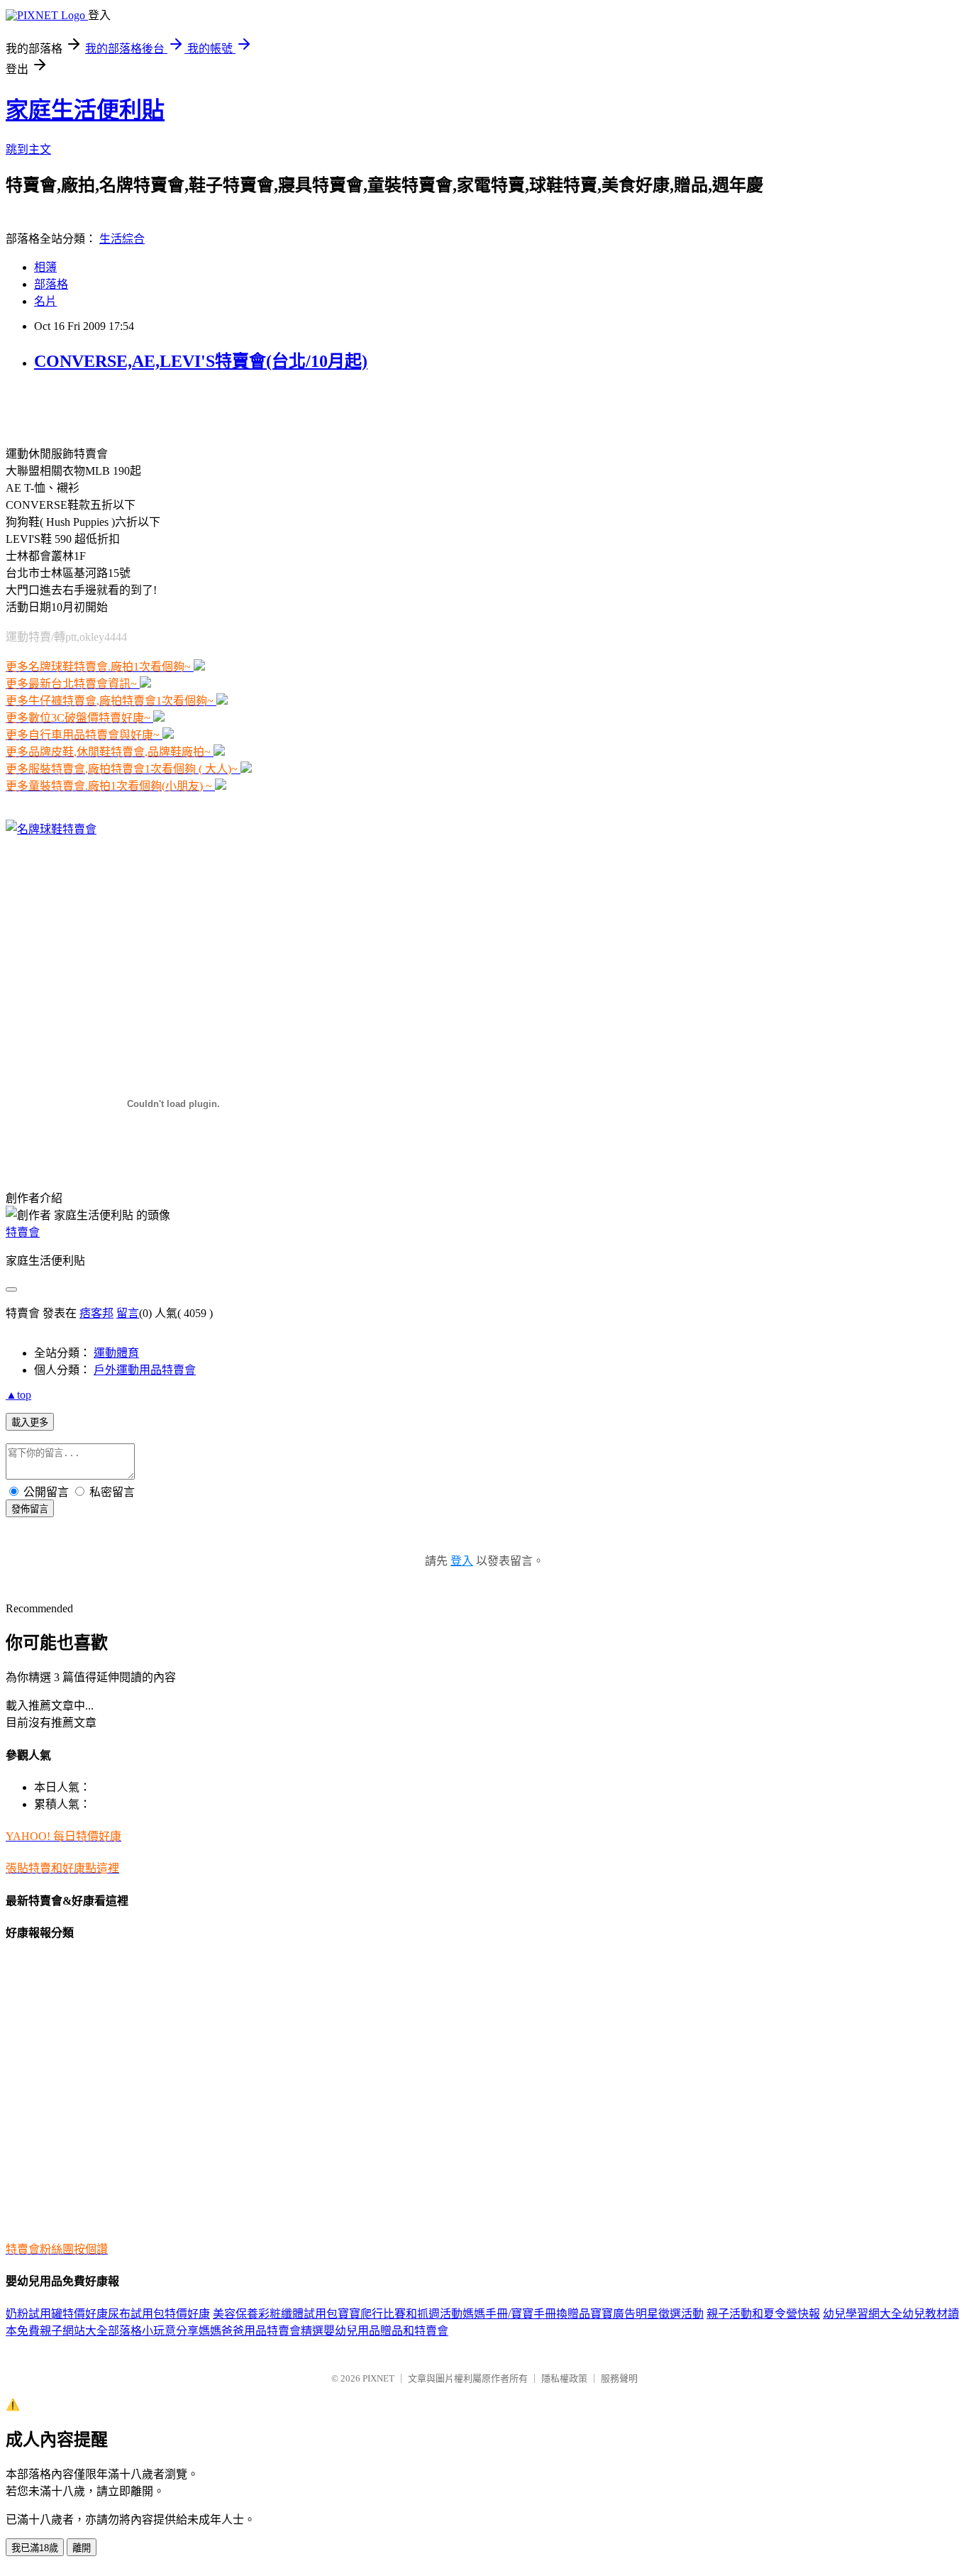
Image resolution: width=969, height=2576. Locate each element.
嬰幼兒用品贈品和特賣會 (386, 2331)
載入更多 (30, 1422)
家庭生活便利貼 (85, 110)
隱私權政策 (564, 2378)
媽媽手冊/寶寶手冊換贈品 (526, 2314)
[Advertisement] (172, 407)
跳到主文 (28, 149)
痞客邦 (96, 1313)
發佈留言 (30, 1509)
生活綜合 (122, 239)
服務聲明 (619, 2378)
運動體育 (116, 1353)
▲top (18, 1395)
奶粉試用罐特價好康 (57, 2314)
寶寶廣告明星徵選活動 (647, 2314)
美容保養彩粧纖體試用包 (275, 2314)
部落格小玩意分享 (153, 2331)
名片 (45, 301)
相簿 (45, 267)
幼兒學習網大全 (863, 2314)
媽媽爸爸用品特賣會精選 (261, 2331)
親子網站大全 (74, 2331)
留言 (128, 1313)
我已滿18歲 (35, 2548)
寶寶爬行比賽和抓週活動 (400, 2314)
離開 (82, 2548)
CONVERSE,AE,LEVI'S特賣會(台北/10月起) (201, 361)
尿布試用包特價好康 (159, 2314)
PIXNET (378, 2378)
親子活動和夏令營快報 (763, 2314)
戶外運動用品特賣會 (145, 1370)
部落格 (51, 284)
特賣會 (23, 1232)
